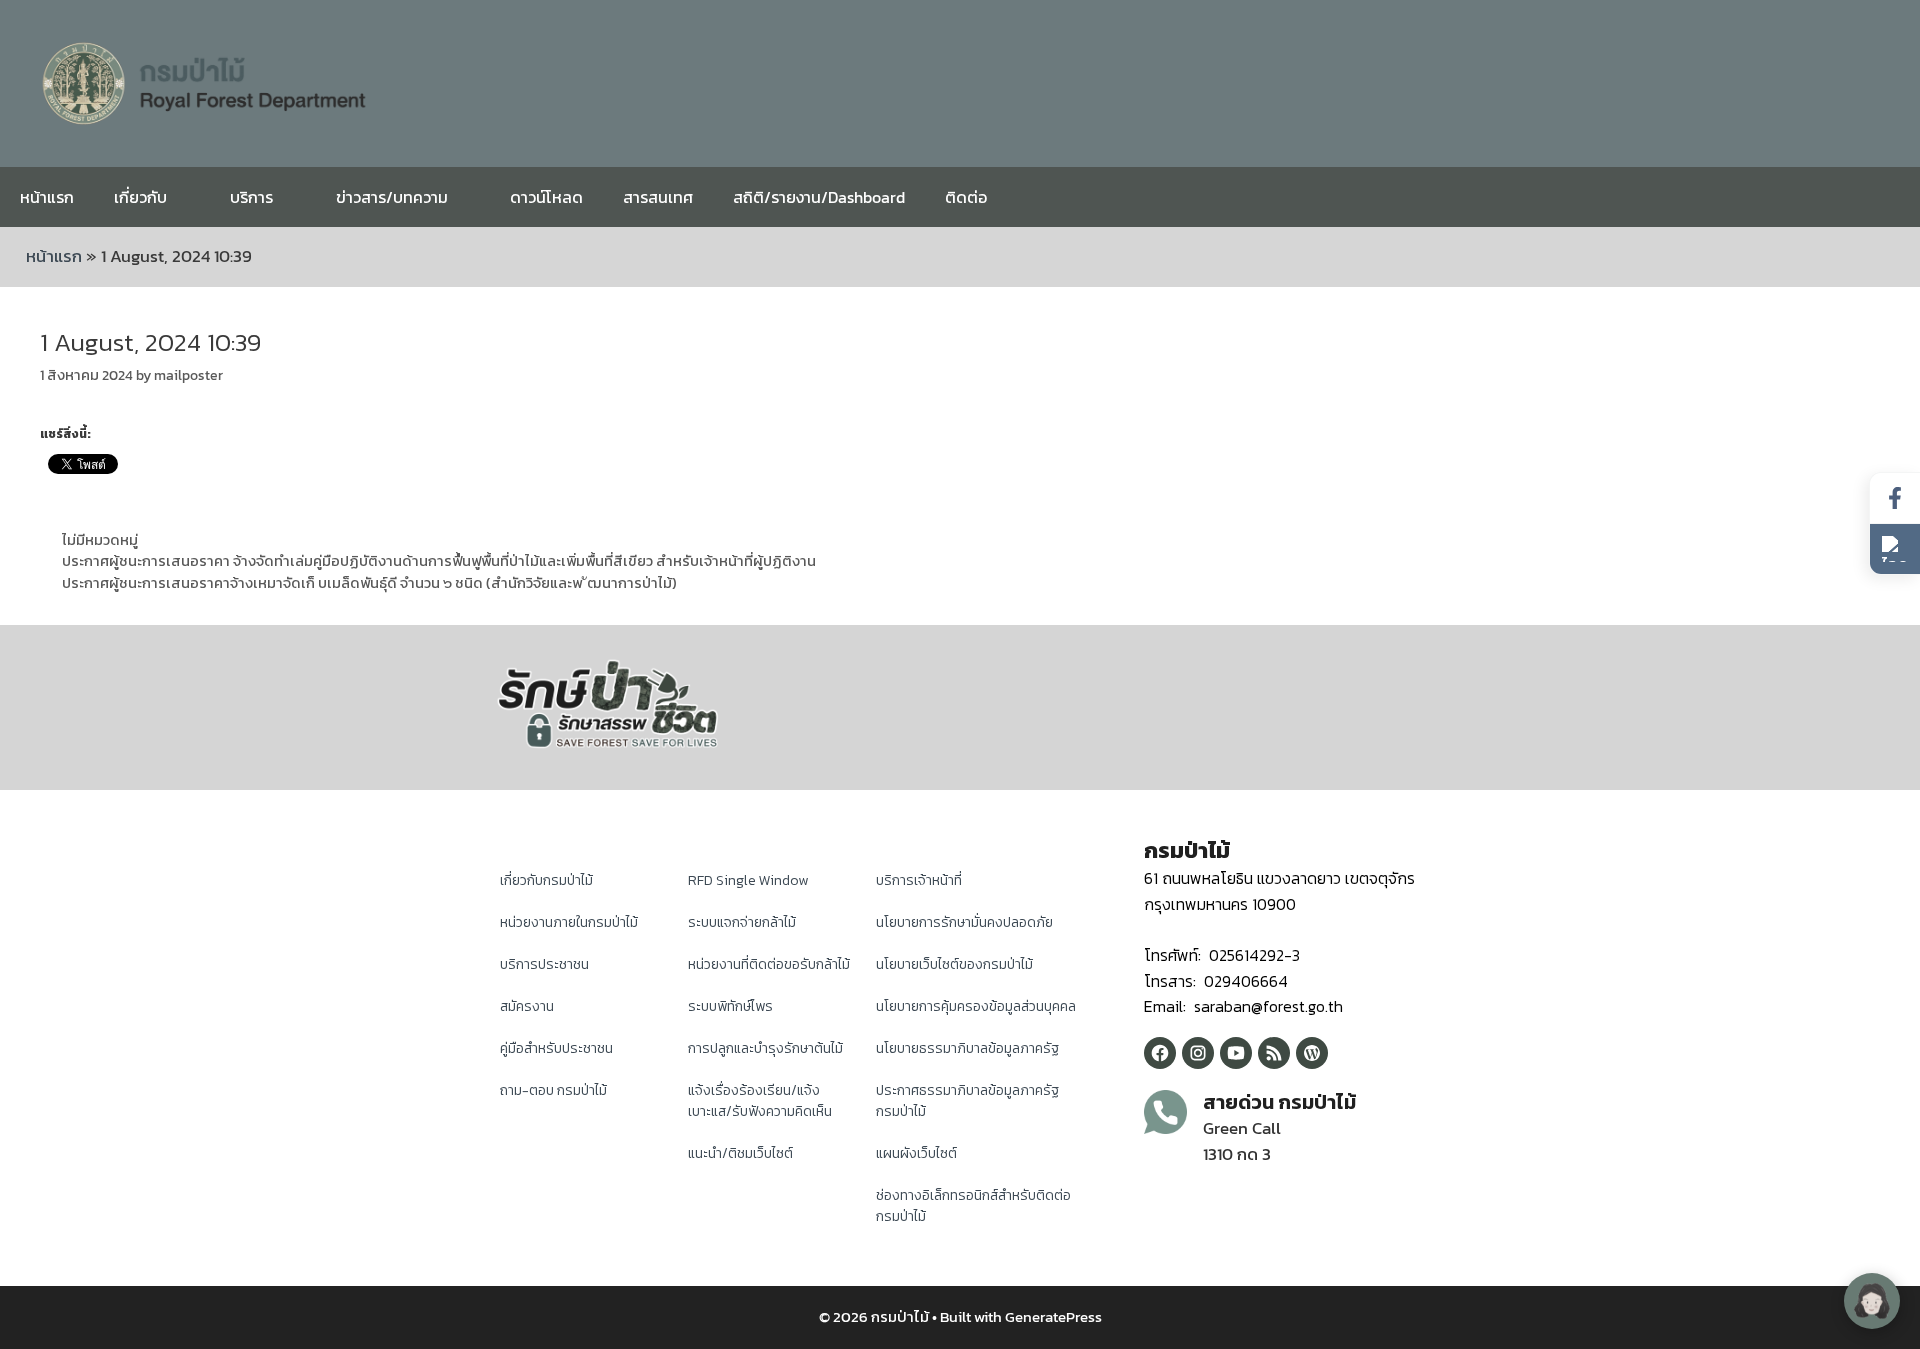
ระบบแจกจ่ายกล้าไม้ (742, 922)
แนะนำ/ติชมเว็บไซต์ (740, 1153)
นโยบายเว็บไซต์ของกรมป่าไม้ (954, 964)
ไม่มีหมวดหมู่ (100, 540)
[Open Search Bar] (1889, 197)
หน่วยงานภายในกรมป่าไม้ (569, 922)
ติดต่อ (966, 197)
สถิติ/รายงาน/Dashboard (819, 197)
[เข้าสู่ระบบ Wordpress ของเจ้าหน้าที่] (1312, 1053)
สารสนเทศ (658, 197)
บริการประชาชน (544, 964)
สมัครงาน (527, 1006)
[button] (1895, 549)
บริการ (251, 197)
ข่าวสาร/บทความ (392, 197)
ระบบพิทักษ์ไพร (730, 1006)
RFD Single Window (748, 880)
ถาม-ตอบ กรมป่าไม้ (553, 1090)
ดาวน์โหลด (546, 197)
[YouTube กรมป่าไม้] (1236, 1053)
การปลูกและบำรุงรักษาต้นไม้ (765, 1048)
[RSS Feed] (1274, 1053)
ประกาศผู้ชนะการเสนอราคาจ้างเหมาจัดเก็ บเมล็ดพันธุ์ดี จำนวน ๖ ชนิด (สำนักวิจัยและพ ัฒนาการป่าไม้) (369, 583)
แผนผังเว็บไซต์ (916, 1153)
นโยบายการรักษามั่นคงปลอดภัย (964, 922)
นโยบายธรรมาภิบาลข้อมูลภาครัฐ (967, 1048)
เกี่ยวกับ (140, 197)
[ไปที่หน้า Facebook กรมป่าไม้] (1895, 498)
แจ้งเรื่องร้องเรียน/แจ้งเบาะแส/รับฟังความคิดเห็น (760, 1101)
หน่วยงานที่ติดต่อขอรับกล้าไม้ (769, 964)
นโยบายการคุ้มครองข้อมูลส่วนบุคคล (976, 1006)
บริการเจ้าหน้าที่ (919, 880)
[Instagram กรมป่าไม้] (1198, 1053)
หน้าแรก (47, 197)
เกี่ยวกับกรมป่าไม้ (546, 880)
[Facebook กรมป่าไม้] (1160, 1053)
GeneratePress (1053, 1316)
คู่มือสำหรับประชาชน (556, 1048)
